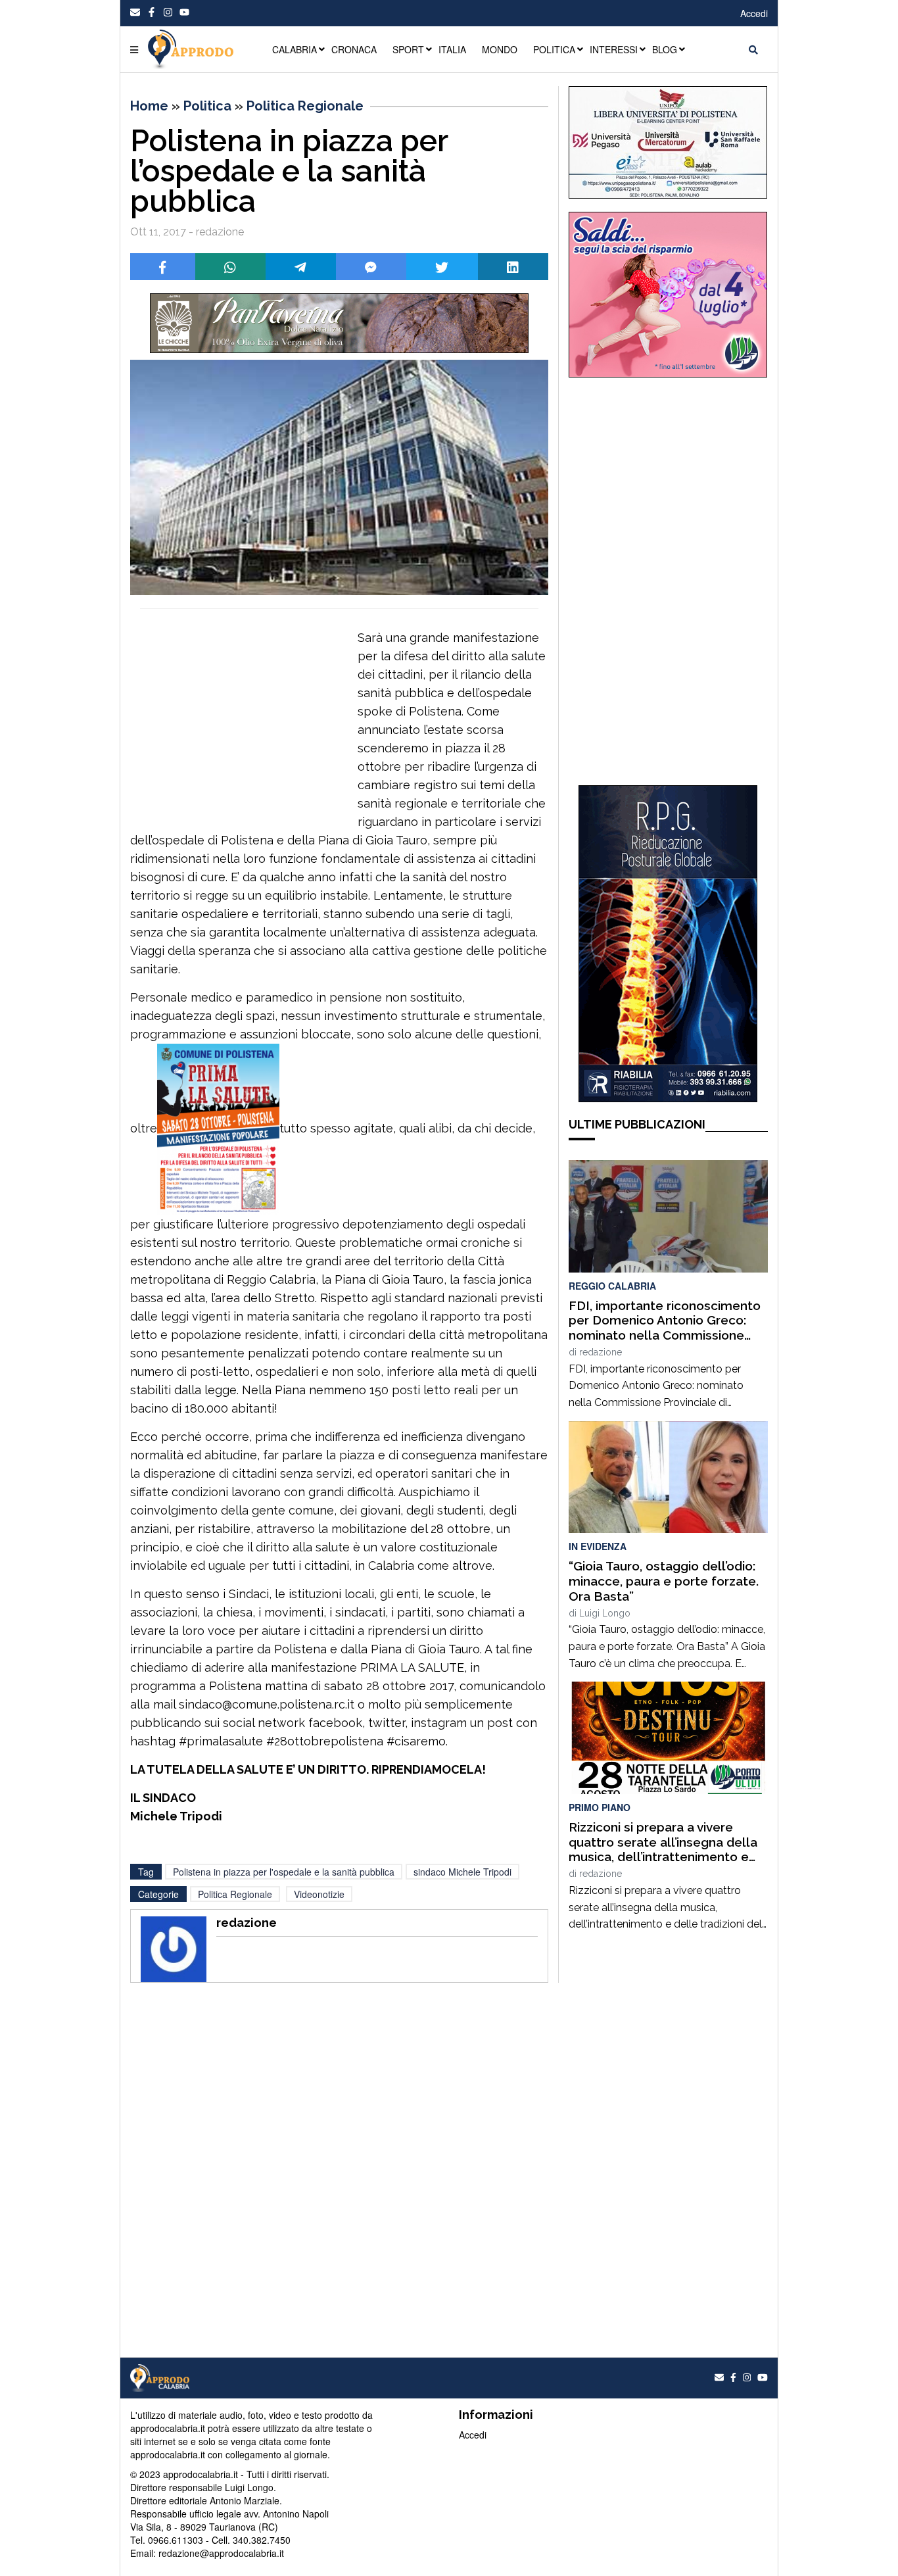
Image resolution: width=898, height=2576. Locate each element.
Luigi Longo (605, 1613)
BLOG (665, 49)
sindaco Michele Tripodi (462, 1872)
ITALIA (452, 49)
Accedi (754, 13)
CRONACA (354, 49)
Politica (207, 106)
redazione (601, 1352)
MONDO (500, 49)
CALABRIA (295, 49)
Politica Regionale (305, 106)
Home (149, 106)
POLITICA (554, 49)
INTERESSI (614, 49)
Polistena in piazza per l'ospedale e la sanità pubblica (284, 1872)
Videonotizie (319, 1894)
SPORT (408, 49)
